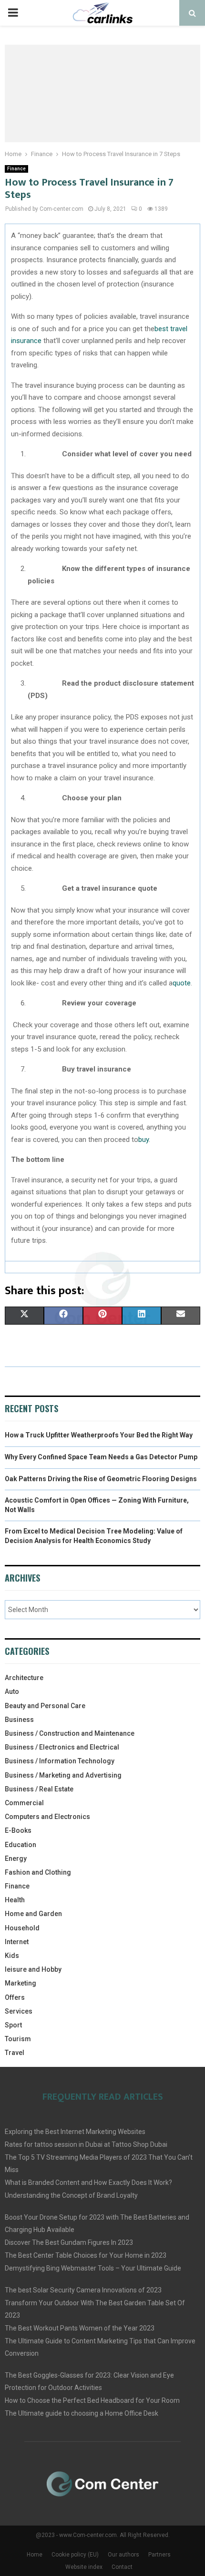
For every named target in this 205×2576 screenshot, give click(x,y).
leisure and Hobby (33, 1969)
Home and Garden (33, 1914)
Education (20, 1845)
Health (15, 1900)
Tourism (18, 2039)
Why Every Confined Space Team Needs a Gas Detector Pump (101, 1457)
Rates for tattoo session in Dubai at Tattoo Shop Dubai (86, 2144)
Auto (12, 1691)
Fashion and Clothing (38, 1872)
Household (22, 1928)
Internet (17, 1942)
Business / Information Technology (60, 1761)
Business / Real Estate (39, 1789)
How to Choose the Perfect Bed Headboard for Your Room (92, 2400)
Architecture (24, 1678)
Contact (122, 2567)
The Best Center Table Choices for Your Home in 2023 (86, 2255)
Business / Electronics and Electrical (62, 1747)
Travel (15, 2053)
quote (182, 983)
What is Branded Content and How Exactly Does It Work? (88, 2183)
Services (19, 2011)
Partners (159, 2555)
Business (19, 1720)
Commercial (24, 1803)
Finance (16, 169)
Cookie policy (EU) (75, 2555)
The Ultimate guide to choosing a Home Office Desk (82, 2413)
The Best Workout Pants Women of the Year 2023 (80, 2328)
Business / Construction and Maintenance (70, 1733)
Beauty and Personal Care (45, 1706)
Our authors (123, 2555)
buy (143, 1140)
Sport (13, 2025)
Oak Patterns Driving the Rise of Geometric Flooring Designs (101, 1479)
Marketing (20, 1983)
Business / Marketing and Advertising (63, 1775)
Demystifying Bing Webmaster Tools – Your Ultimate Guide (93, 2268)
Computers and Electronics (47, 1817)
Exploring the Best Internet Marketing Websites (75, 2132)
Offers (15, 1997)
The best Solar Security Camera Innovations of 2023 (83, 2290)
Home (35, 2555)
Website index (84, 2567)
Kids (12, 1956)
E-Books (18, 1830)
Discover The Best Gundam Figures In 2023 (69, 2242)
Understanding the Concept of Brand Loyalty (71, 2195)
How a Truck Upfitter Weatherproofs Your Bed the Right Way (99, 1435)
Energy (16, 1858)
